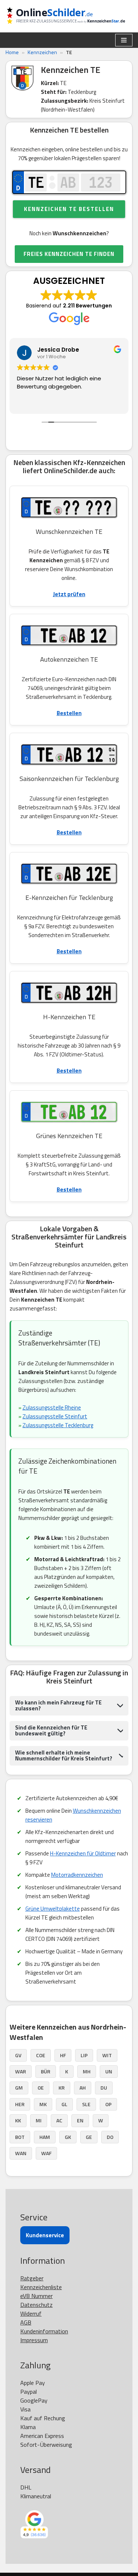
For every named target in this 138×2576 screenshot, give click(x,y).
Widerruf (31, 2313)
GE (89, 2137)
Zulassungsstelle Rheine (52, 1407)
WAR (21, 2071)
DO (110, 2137)
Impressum (34, 2340)
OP (108, 2104)
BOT (20, 2137)
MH (87, 2071)
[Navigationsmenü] (124, 40)
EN (80, 2120)
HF (63, 2055)
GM (19, 2088)
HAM (45, 2137)
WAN (21, 2153)
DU (104, 2088)
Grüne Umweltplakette (53, 1909)
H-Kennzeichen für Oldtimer (83, 1853)
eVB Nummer (36, 2296)
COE (41, 2055)
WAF (46, 2153)
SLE (86, 2104)
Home (12, 52)
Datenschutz (36, 2305)
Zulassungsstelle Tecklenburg (58, 1425)
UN (109, 2071)
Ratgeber (32, 2278)
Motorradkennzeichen (77, 1875)
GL (64, 2104)
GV (18, 2055)
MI (39, 2120)
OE (41, 2088)
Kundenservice (45, 2235)
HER (20, 2104)
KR (62, 2088)
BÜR (46, 2071)
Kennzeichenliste (41, 2287)
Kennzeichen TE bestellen (69, 209)
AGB (26, 2322)
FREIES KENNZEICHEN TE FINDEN (69, 254)
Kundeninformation (44, 2331)
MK (43, 2104)
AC (59, 2120)
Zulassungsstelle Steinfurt (55, 1416)
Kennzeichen (42, 52)
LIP (84, 2055)
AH (83, 2088)
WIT (107, 2055)
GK (68, 2137)
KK (18, 2120)
